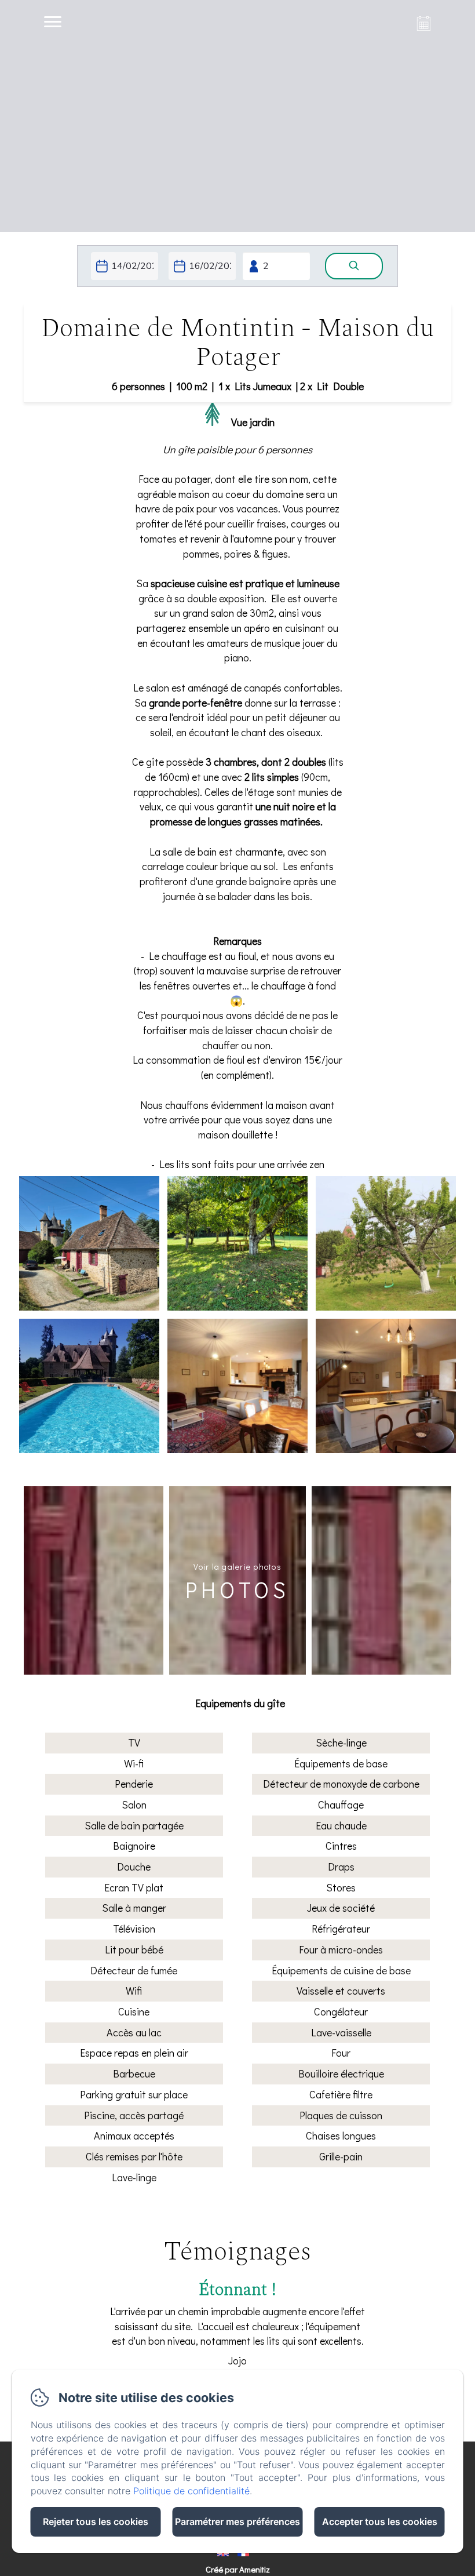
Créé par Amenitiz (238, 2569)
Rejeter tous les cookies (96, 2522)
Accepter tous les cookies (380, 2522)
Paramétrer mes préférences (237, 2522)
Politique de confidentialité (191, 2491)
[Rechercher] (354, 266)
